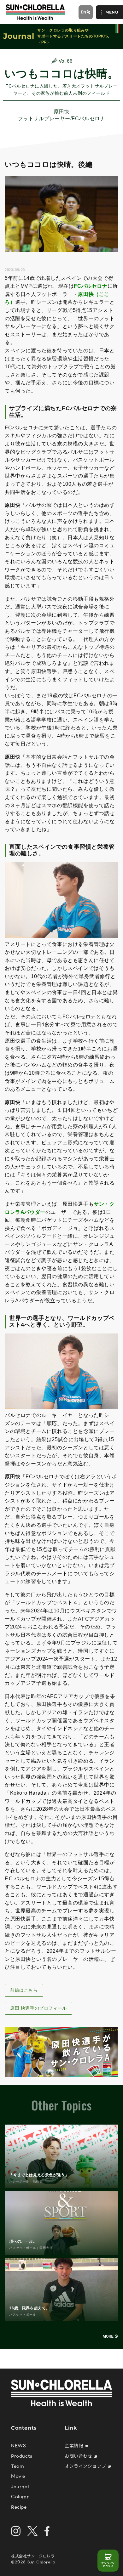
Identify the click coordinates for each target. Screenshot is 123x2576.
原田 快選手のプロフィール (38, 2008)
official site (117, 29)
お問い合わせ (79, 2456)
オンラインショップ (108, 2565)
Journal (20, 2486)
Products (22, 2456)
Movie (18, 2476)
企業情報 (75, 2446)
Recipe (19, 2507)
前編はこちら (24, 1990)
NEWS (18, 2446)
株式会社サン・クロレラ (33, 2556)
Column (20, 2497)
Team (18, 2466)
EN (84, 12)
